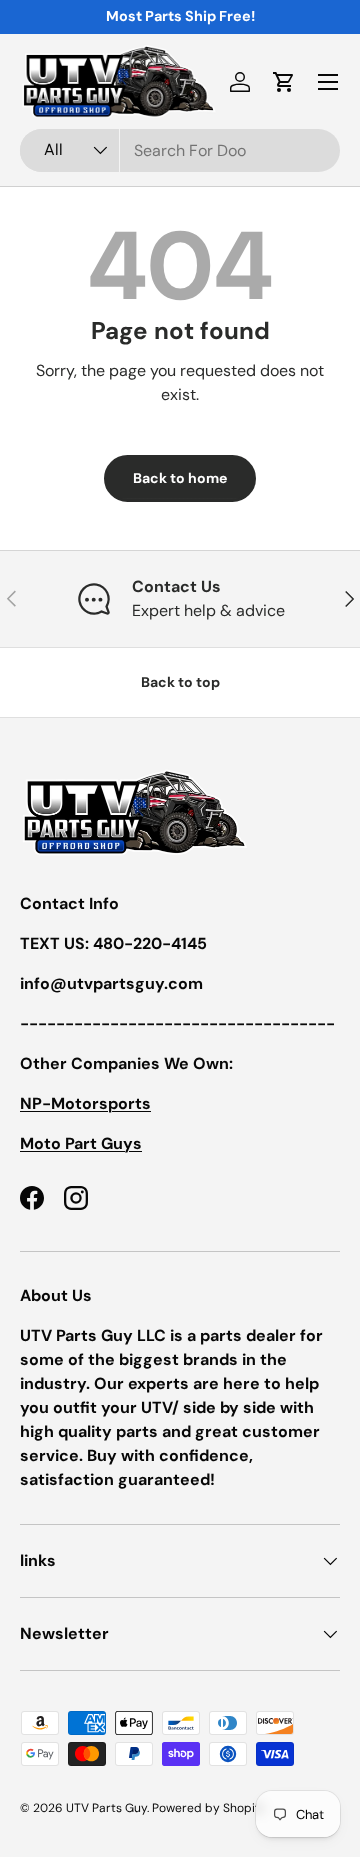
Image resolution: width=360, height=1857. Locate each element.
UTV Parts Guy (106, 1808)
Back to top (180, 682)
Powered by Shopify (209, 1808)
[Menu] (328, 82)
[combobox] (180, 150)
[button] (284, 82)
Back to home (180, 478)
